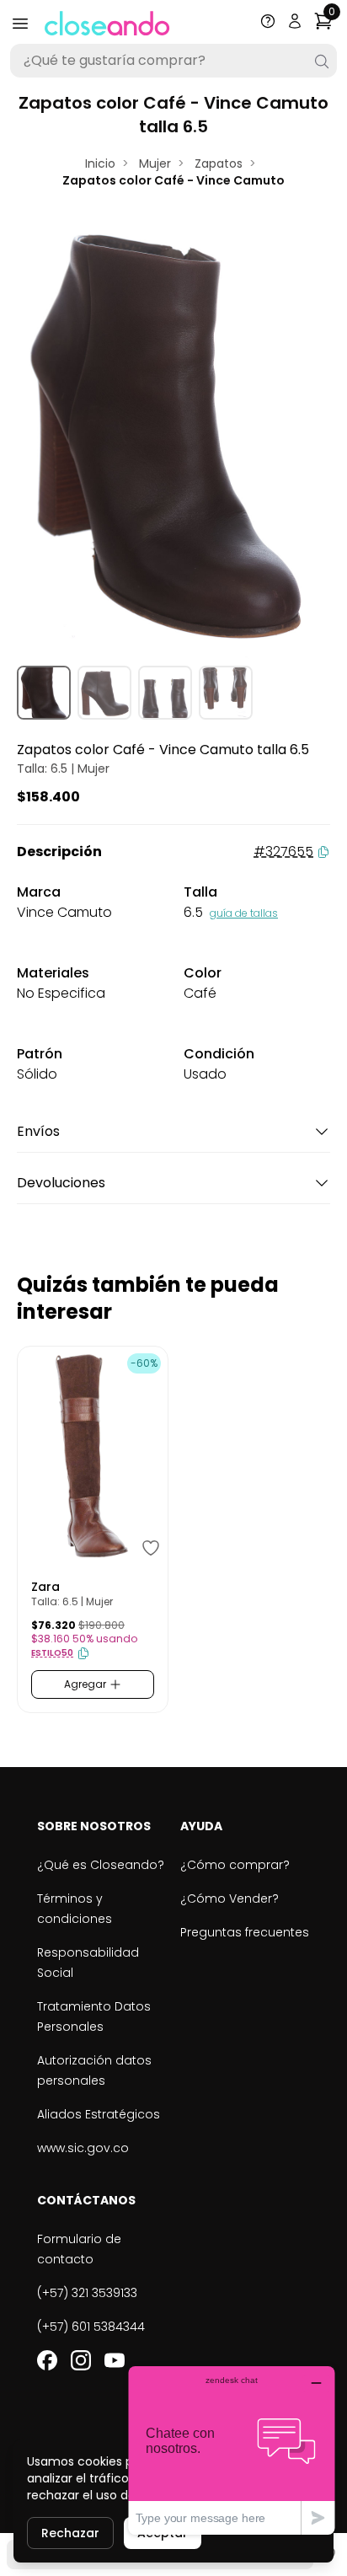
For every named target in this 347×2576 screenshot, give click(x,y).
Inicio (100, 163)
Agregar (86, 1684)
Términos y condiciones (75, 1909)
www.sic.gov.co (83, 2148)
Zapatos (219, 163)
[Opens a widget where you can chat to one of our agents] (232, 2450)
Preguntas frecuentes (245, 1932)
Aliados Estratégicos (99, 2114)
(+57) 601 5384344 (91, 2327)
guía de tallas (244, 913)
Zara (45, 1587)
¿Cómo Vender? (230, 1899)
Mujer (155, 163)
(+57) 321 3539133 (87, 2293)
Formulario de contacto (79, 2249)
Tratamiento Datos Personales (94, 2016)
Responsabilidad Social (88, 1963)
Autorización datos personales (94, 2070)
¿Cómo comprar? (235, 1865)
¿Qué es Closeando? (101, 1865)
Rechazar (70, 2533)
